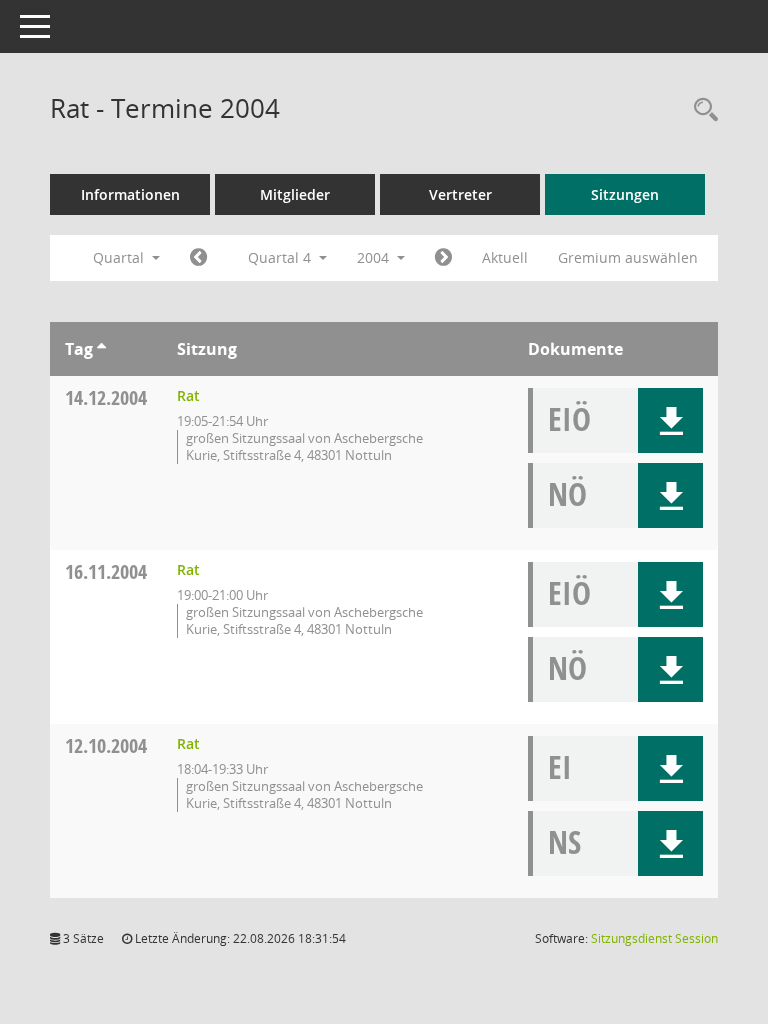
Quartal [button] (120, 257)
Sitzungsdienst (654, 938)
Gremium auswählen (628, 257)
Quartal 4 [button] (281, 257)
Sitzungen (625, 194)
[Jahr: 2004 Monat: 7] (198, 258)
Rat (188, 395)
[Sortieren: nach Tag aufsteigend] (101, 349)
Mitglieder (295, 194)
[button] (670, 420)
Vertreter (460, 194)
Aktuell (505, 257)
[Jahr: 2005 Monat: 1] (443, 258)
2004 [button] (375, 257)
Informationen (130, 194)
